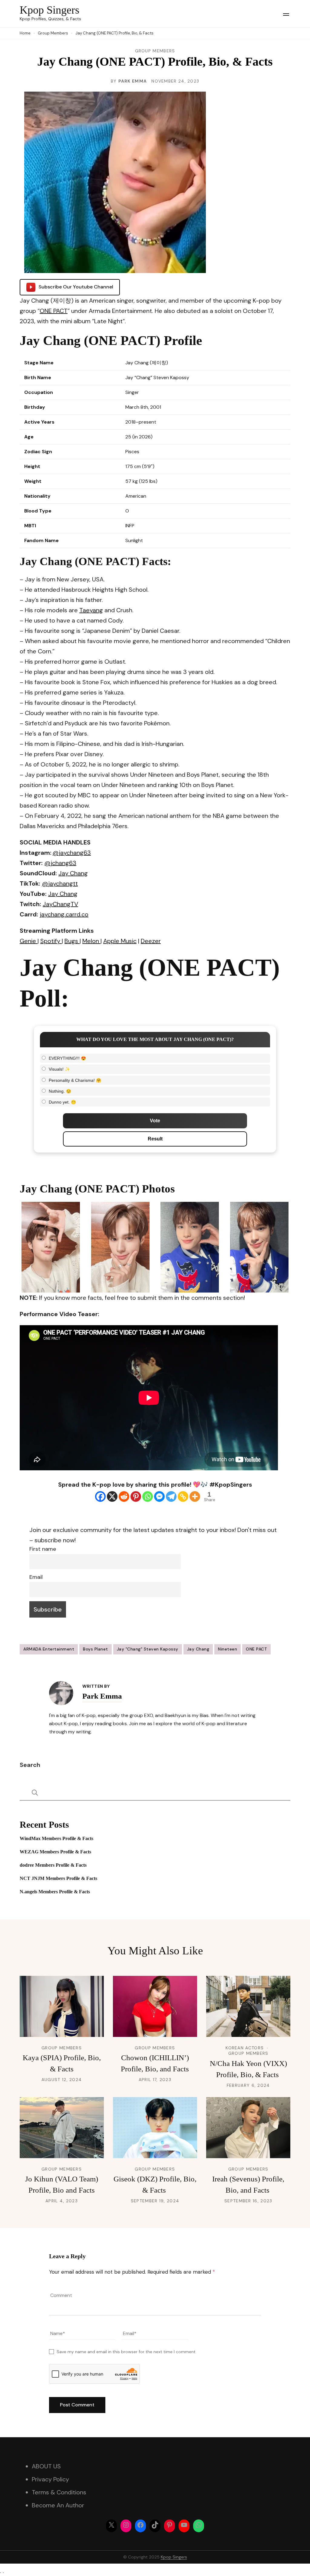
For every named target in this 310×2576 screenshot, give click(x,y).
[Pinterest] (136, 1496)
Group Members (155, 51)
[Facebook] (100, 1496)
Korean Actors (245, 2048)
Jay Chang (198, 1649)
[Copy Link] (183, 1496)
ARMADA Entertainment (49, 1649)
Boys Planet (96, 1649)
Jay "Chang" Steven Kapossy (148, 1649)
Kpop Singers (49, 10)
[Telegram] (171, 1496)
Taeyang (91, 610)
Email (36, 1577)
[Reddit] (124, 1496)
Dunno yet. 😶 (62, 1102)
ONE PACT (54, 311)
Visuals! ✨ (59, 1069)
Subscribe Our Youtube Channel (76, 287)
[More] (195, 1496)
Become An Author (58, 2505)
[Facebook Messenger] (159, 1496)
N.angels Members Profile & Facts (55, 1892)
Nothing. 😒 (60, 1091)
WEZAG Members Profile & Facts (55, 1852)
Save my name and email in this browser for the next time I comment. (127, 2352)
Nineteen (228, 1649)
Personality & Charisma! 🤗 (75, 1080)
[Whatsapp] (148, 1496)
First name (43, 1549)
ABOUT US (46, 2466)
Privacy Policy (50, 2479)
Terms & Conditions (59, 2492)
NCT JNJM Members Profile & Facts (58, 1878)
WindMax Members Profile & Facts (56, 1838)
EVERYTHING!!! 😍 (67, 1058)
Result (155, 1139)
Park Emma (133, 81)
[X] (112, 1496)
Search (30, 1765)
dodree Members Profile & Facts (53, 1865)
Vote (155, 1121)
